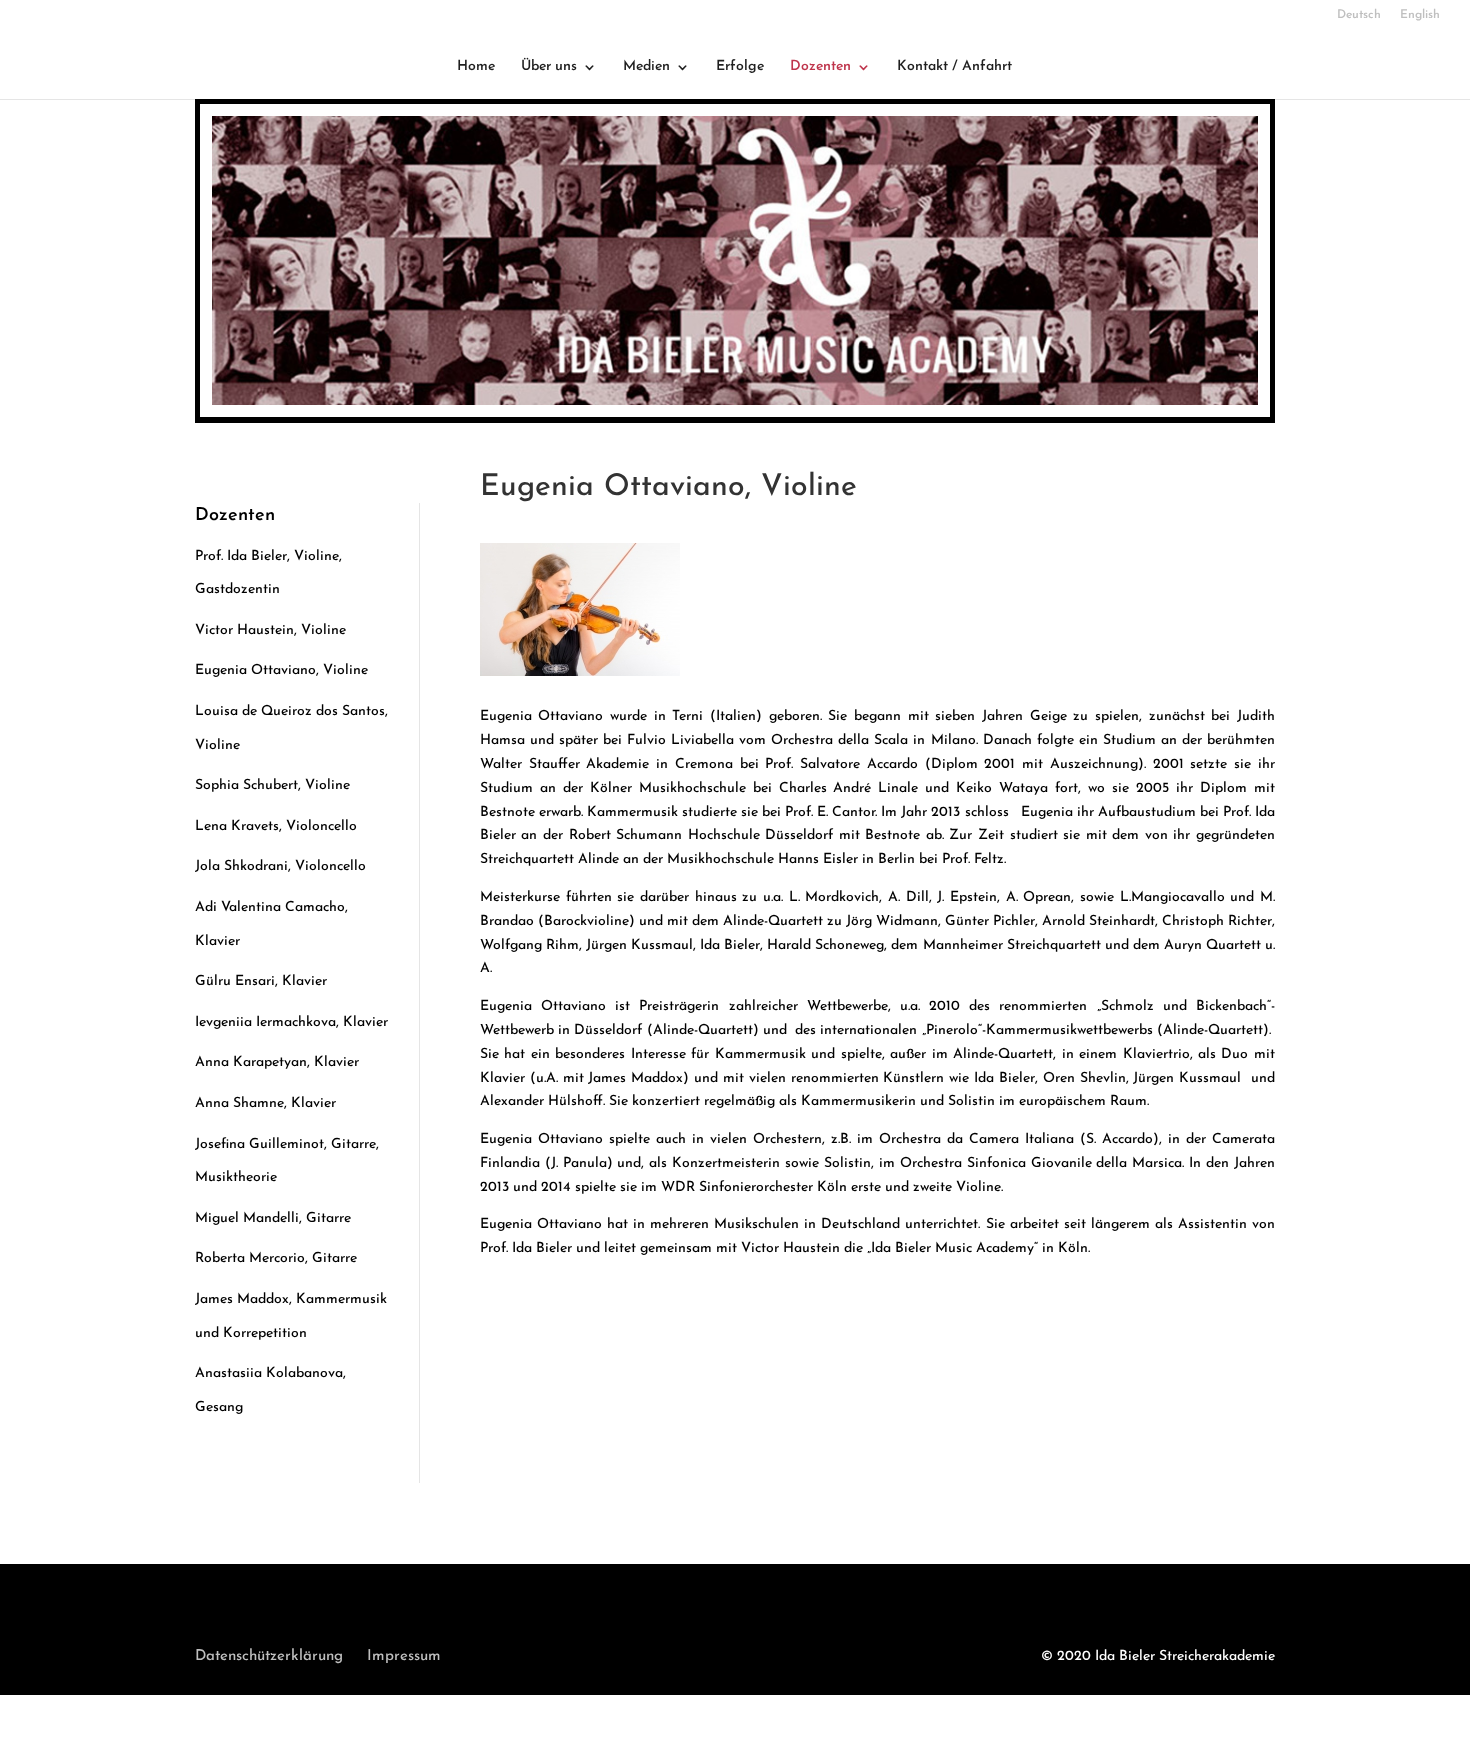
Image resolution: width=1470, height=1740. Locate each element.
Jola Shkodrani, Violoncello (280, 866)
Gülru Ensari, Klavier (261, 981)
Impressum (404, 1656)
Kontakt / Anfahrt (954, 67)
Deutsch (1359, 15)
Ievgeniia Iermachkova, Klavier (291, 1022)
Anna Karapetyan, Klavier (277, 1062)
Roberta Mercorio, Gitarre (276, 1258)
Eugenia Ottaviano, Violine (281, 670)
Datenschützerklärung (269, 1656)
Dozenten (820, 67)
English (1420, 15)
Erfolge (740, 67)
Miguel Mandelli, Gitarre (273, 1218)
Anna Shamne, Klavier (265, 1103)
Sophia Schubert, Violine (272, 785)
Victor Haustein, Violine (270, 630)
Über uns (549, 67)
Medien (646, 67)
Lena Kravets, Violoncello (276, 826)
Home (476, 67)
